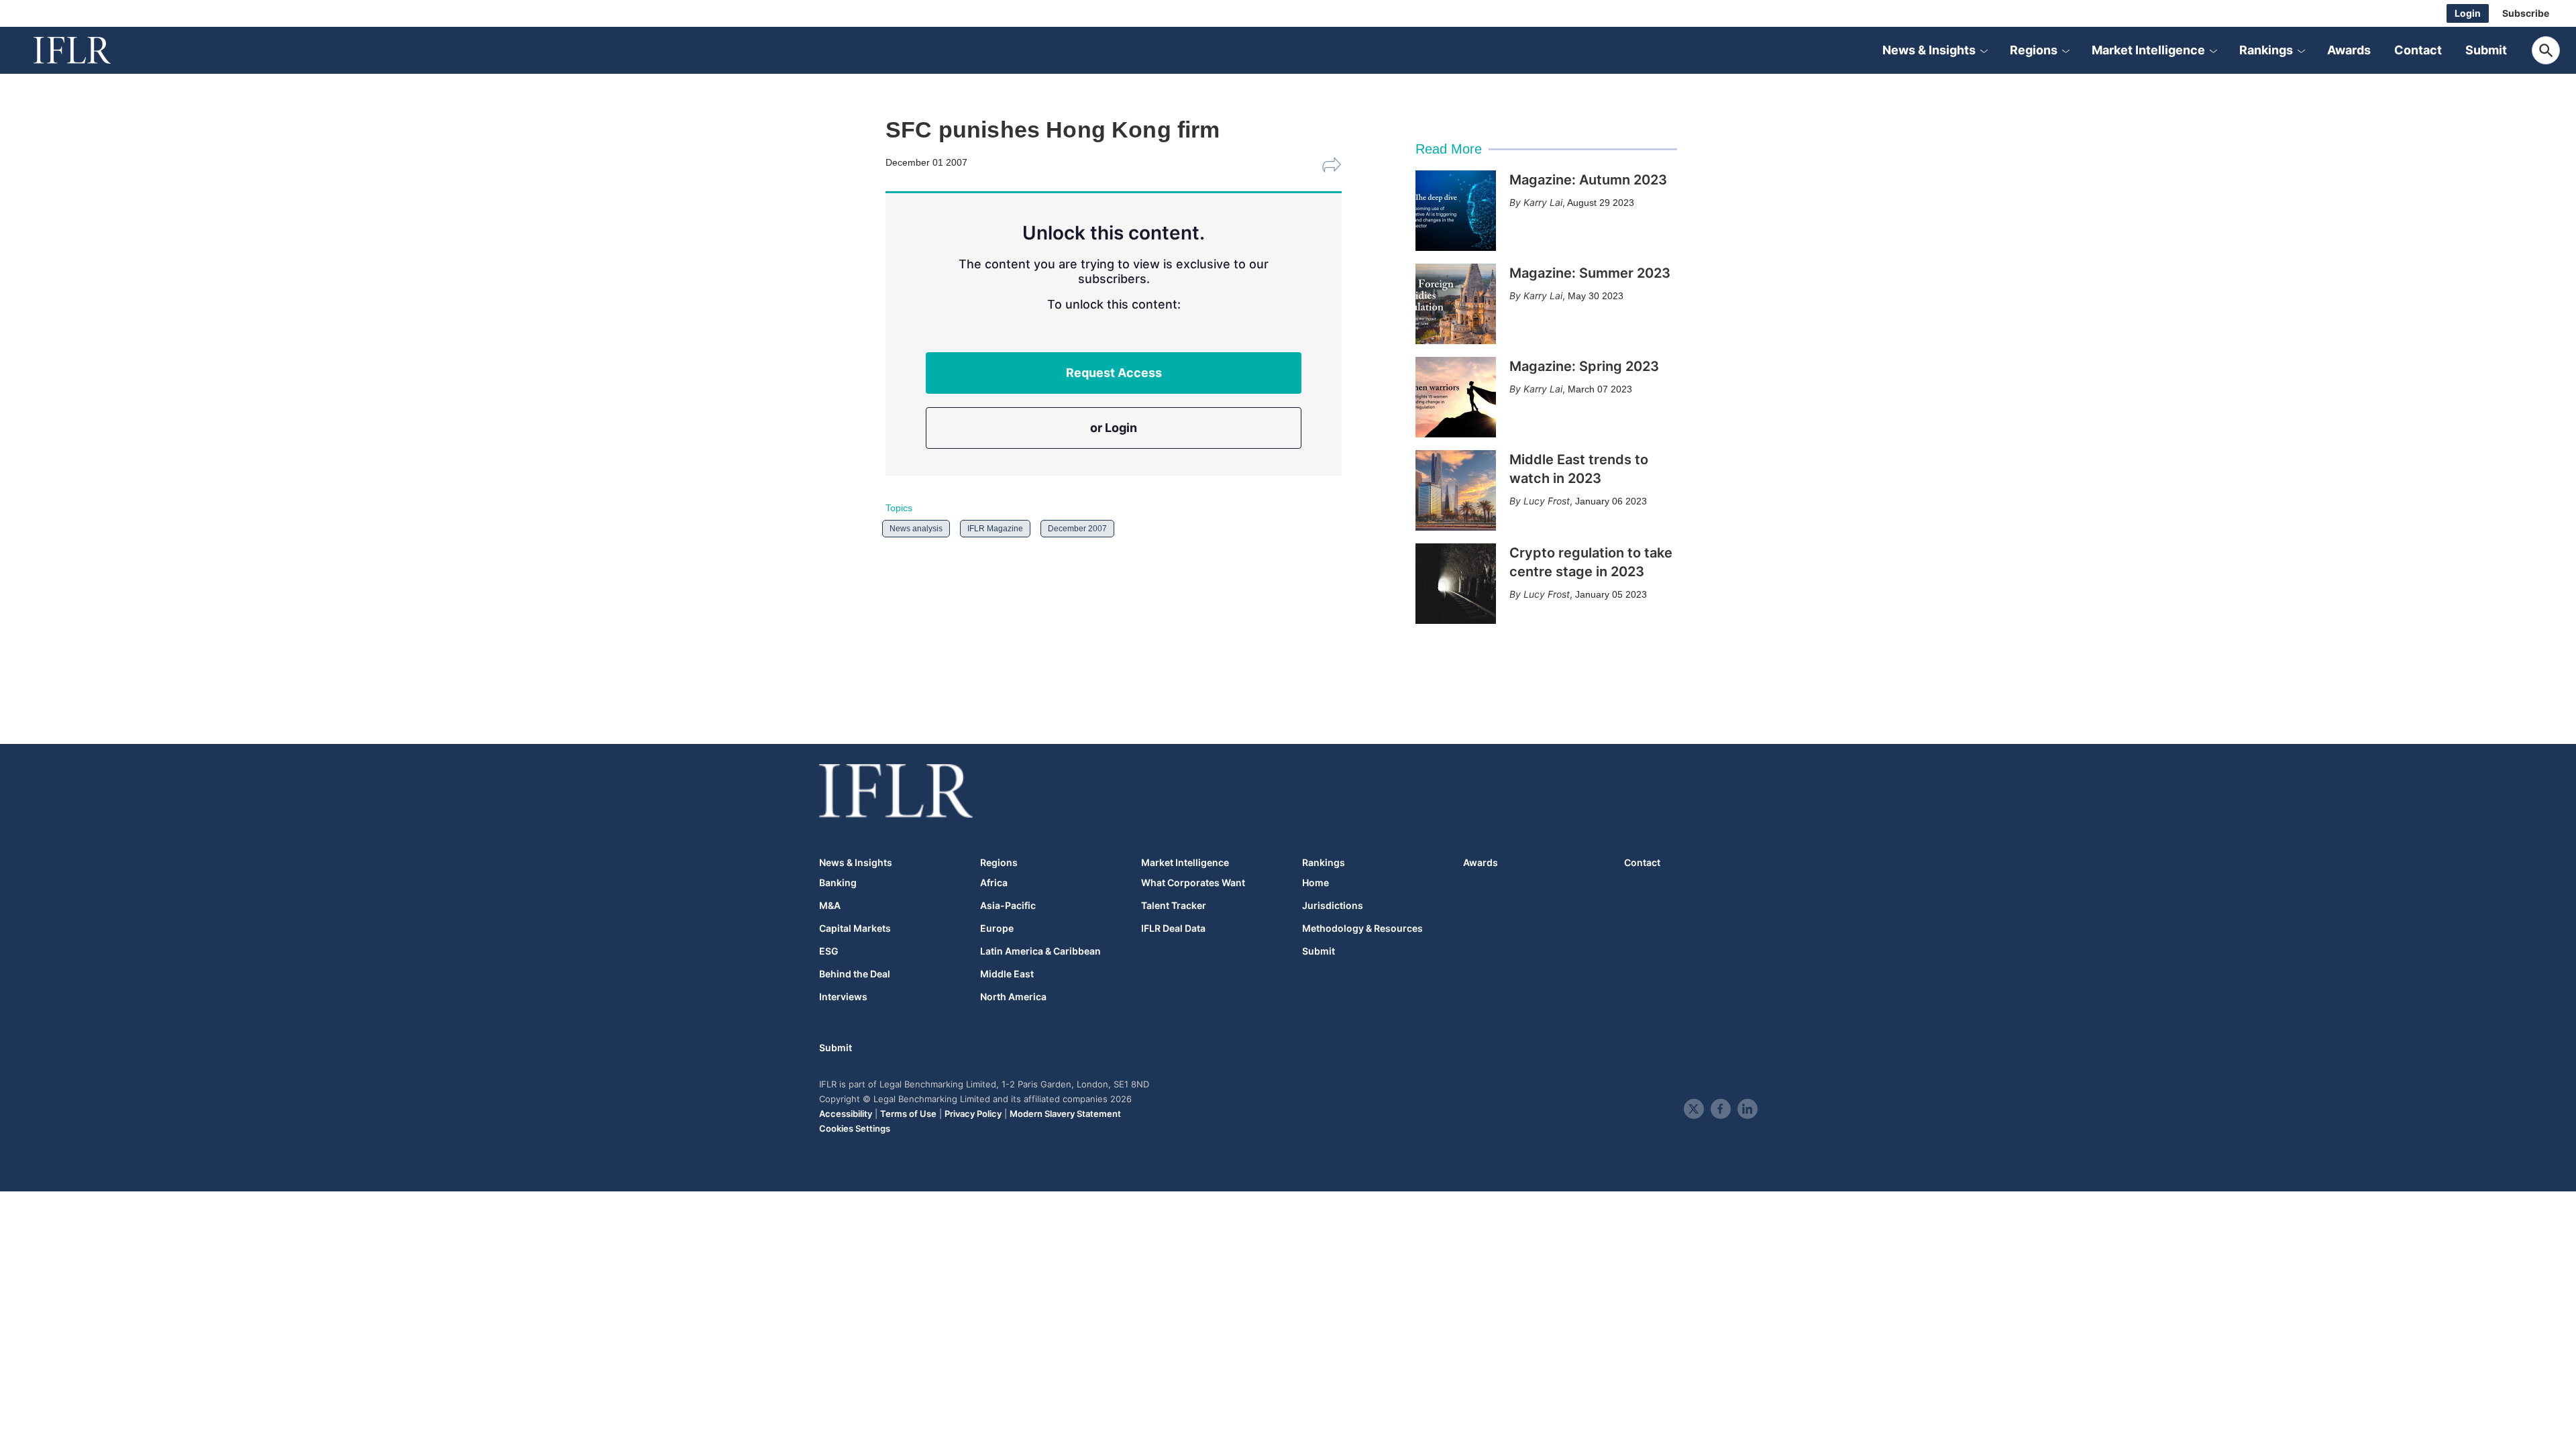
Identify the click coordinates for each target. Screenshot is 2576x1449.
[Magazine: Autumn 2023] (1456, 211)
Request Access (1114, 373)
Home (1316, 883)
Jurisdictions (1333, 906)
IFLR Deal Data (1173, 928)
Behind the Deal (855, 974)
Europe (997, 928)
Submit (2486, 50)
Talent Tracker (1174, 906)
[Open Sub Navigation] (1984, 50)
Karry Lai (1543, 202)
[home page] (87, 50)
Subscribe (2526, 13)
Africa (994, 883)
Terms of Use (908, 1114)
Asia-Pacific (1008, 906)
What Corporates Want (1193, 883)
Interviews (843, 997)
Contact (2418, 50)
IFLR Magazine (995, 529)
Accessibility (846, 1114)
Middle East (1007, 974)
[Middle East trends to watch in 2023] (1456, 490)
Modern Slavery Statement (1065, 1114)
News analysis (916, 529)
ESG (829, 951)
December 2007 (1077, 529)
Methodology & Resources (1362, 928)
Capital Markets (855, 928)
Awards (2349, 50)
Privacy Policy (973, 1114)
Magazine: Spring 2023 (1584, 366)
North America (1013, 997)
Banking (838, 883)
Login (2468, 13)
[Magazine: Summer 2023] (1456, 304)
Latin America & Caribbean (1040, 951)
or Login (1114, 428)
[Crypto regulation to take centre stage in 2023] (1456, 584)
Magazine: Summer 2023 (1590, 273)
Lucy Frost (1547, 501)
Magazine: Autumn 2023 (1588, 180)
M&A (830, 906)
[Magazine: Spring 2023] (1456, 397)
